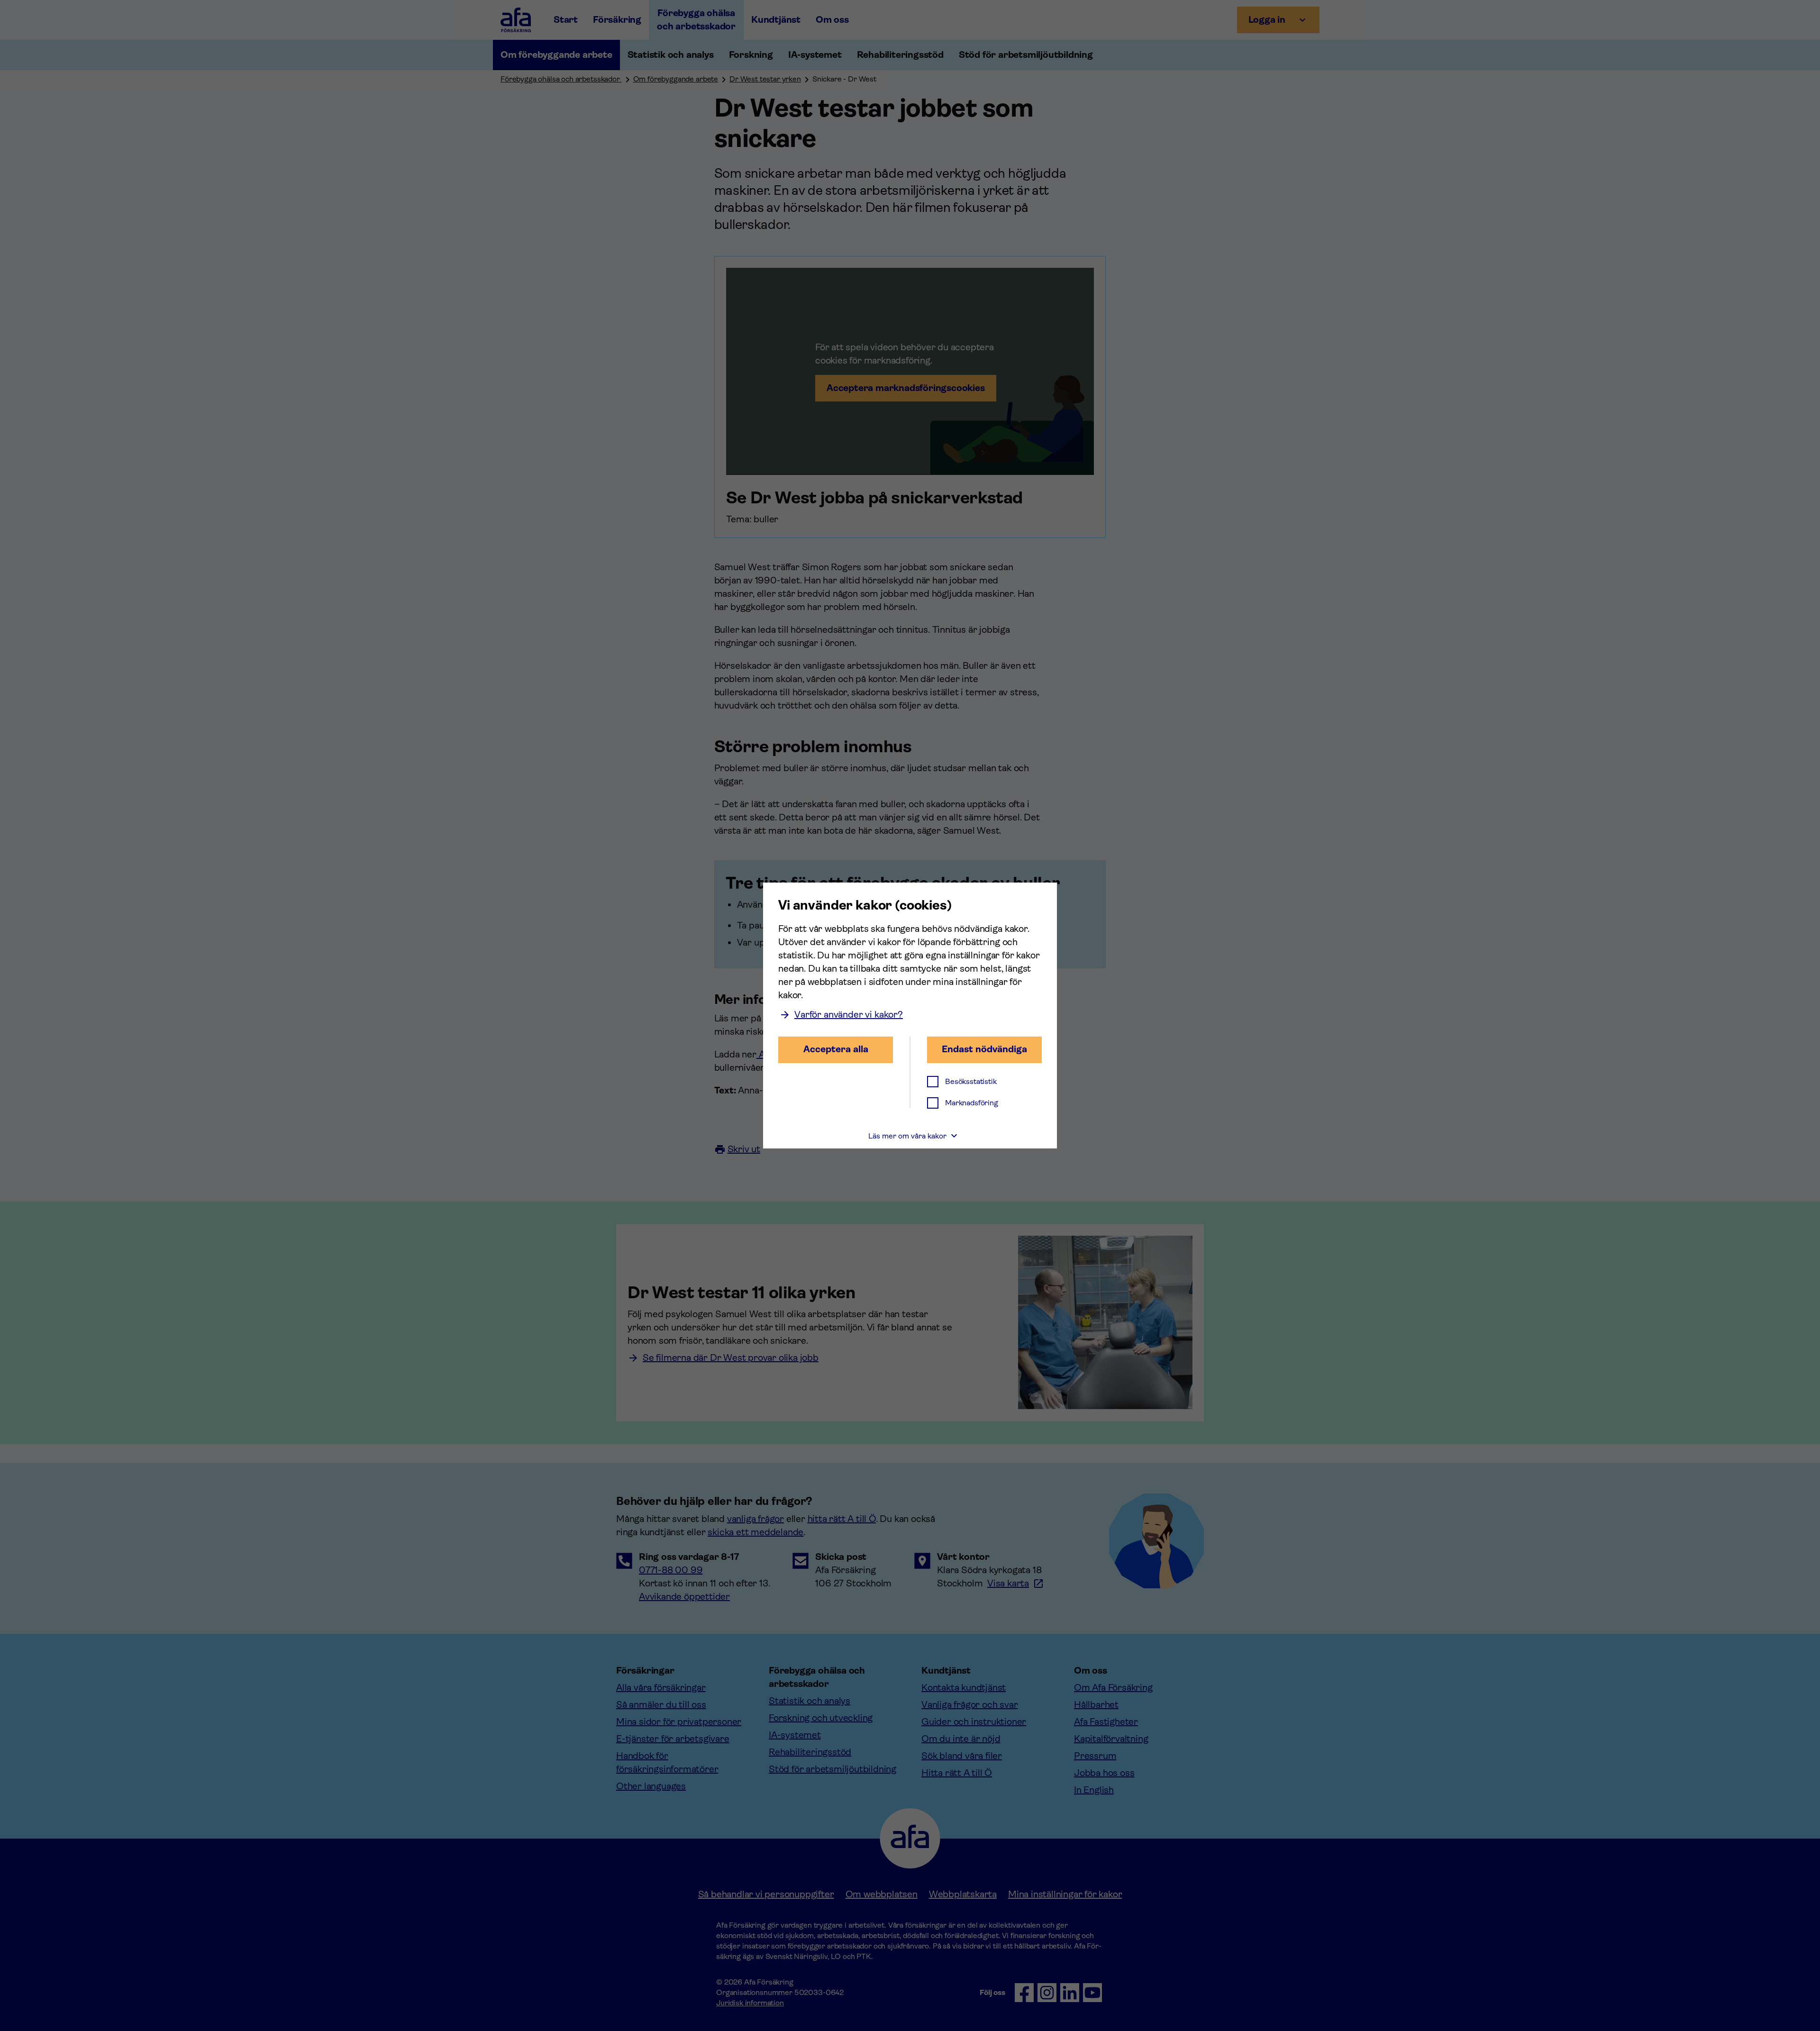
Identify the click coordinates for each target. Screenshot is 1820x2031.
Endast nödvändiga (984, 1049)
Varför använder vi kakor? (849, 1015)
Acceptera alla (836, 1049)
